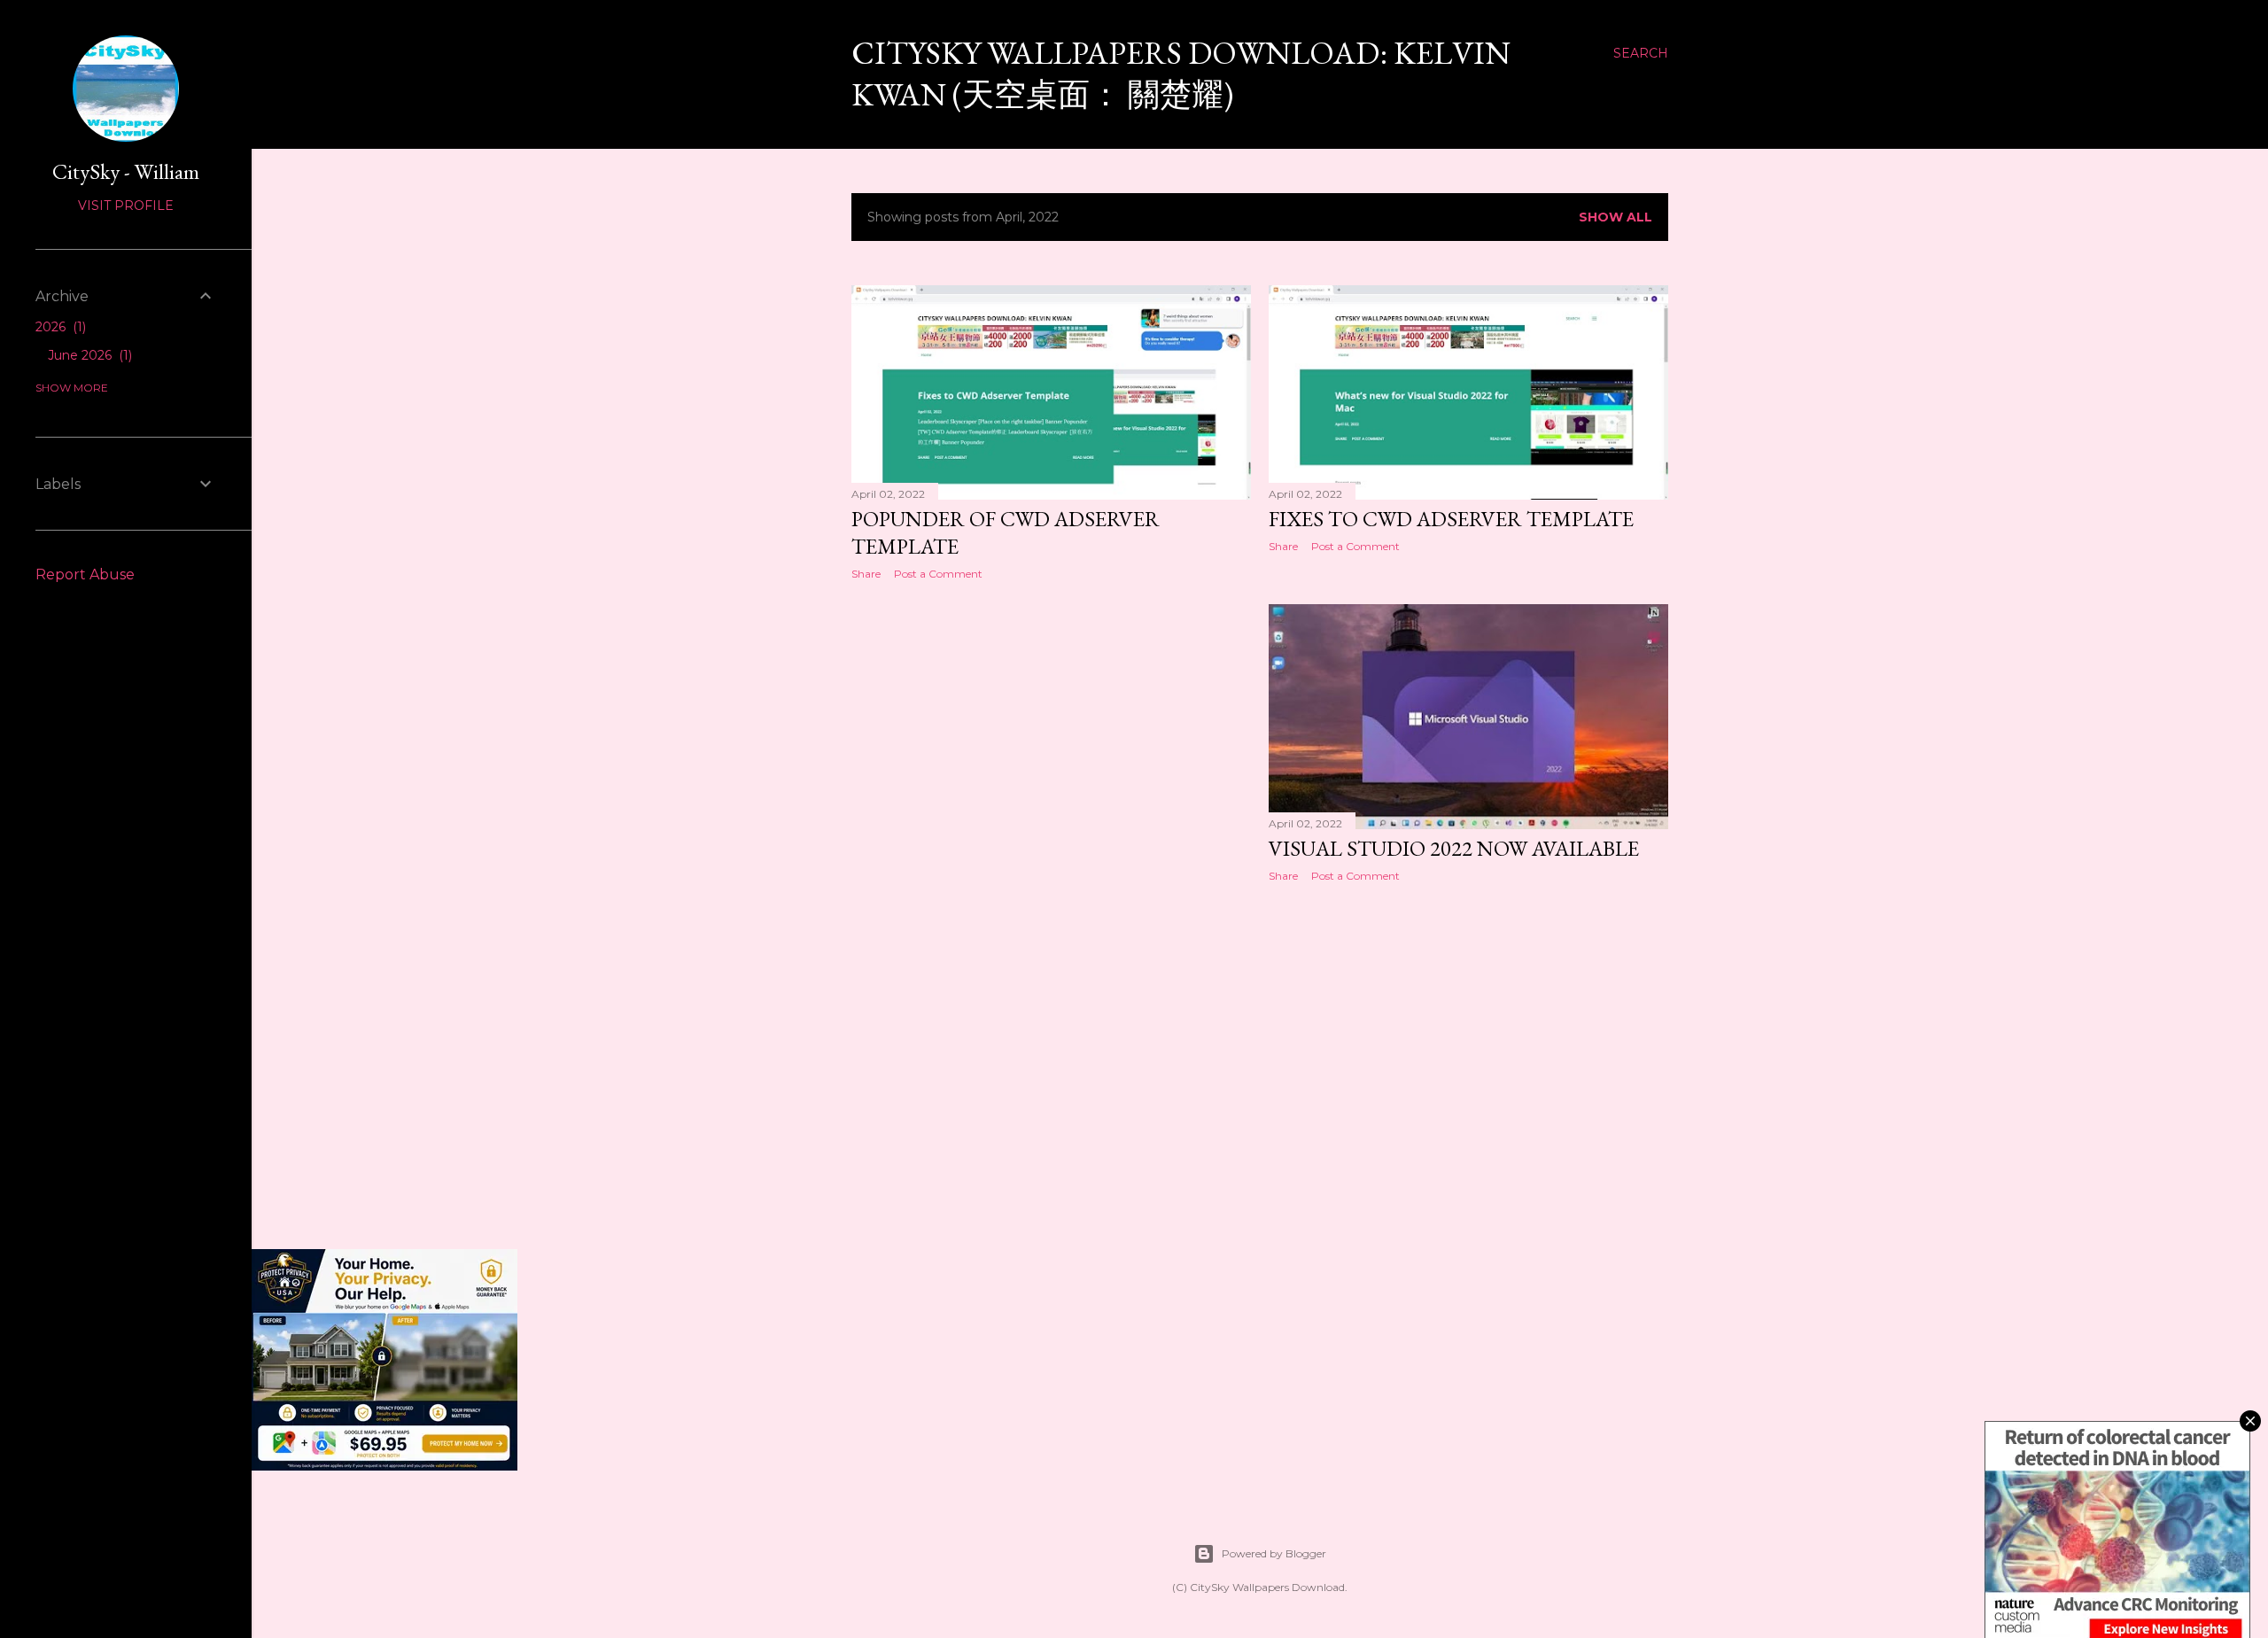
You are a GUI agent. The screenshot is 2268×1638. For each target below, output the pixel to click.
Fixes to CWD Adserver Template (1451, 519)
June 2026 (88, 355)
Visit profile (126, 206)
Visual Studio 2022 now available (1454, 848)
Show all (1616, 217)
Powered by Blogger (1274, 1553)
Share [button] (866, 574)
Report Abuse (85, 574)
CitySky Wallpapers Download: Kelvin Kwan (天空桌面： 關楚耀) (1181, 74)
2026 (59, 327)
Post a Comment (938, 574)
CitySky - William (126, 171)
